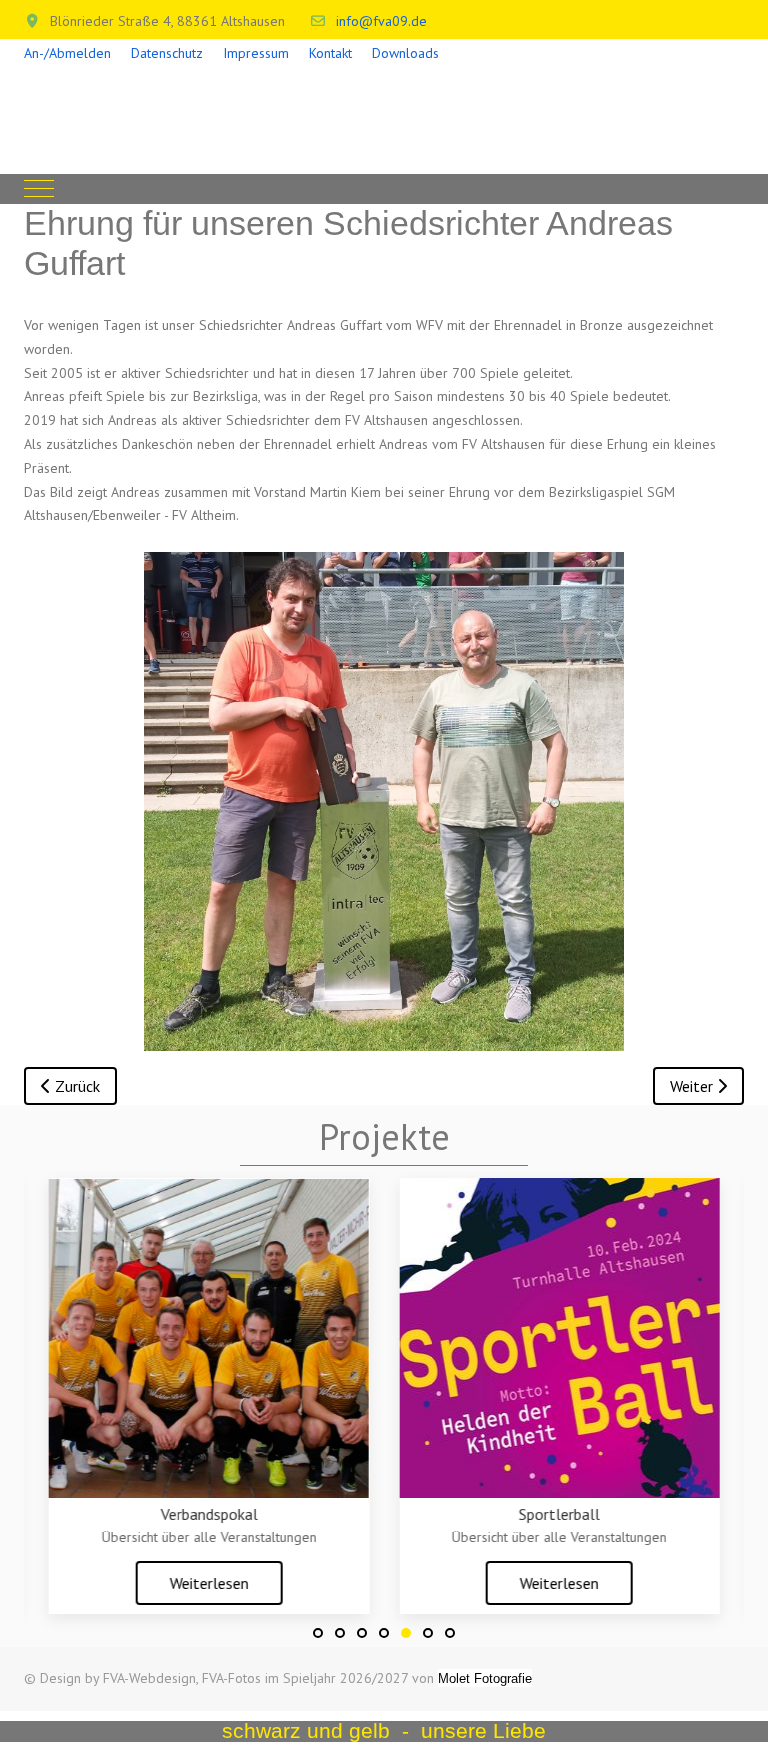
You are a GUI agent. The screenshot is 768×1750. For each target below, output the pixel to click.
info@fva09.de (381, 21)
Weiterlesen (208, 1583)
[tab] (318, 1633)
